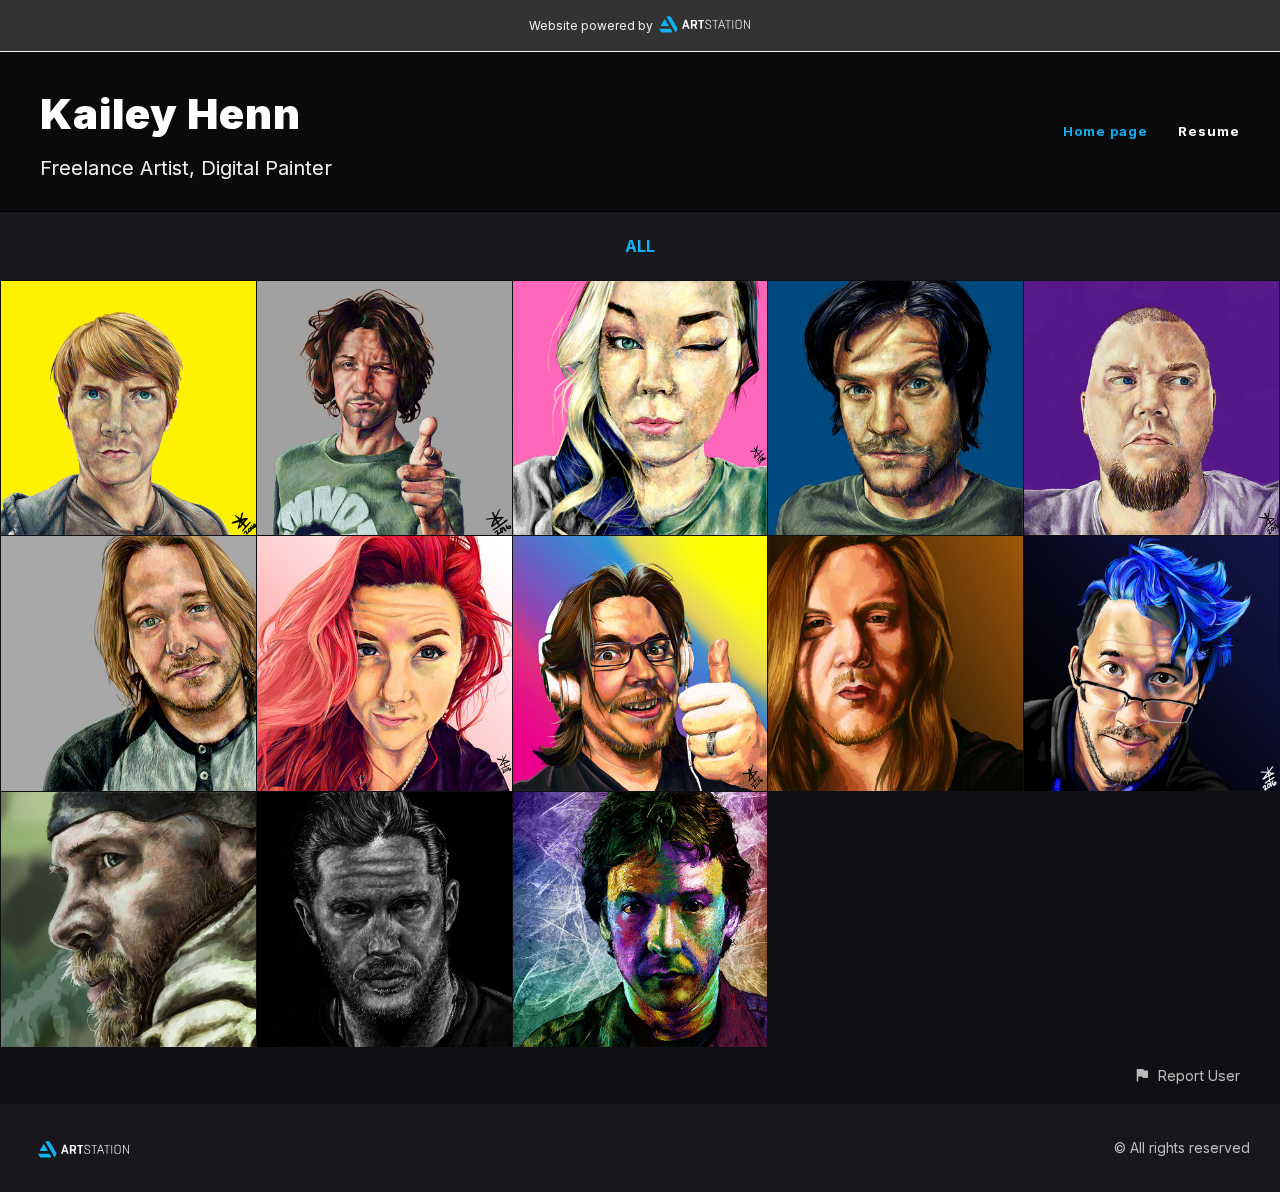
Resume (1209, 131)
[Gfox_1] (1151, 295)
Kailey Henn (170, 113)
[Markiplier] (1151, 550)
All (640, 246)
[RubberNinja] (128, 295)
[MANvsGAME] (895, 295)
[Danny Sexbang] (384, 295)
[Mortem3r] (640, 295)
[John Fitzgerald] (128, 806)
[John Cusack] (640, 806)
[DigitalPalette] (128, 550)
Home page (1105, 131)
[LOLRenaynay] (384, 550)
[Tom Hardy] (384, 806)
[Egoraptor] (640, 550)
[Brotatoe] (895, 550)
